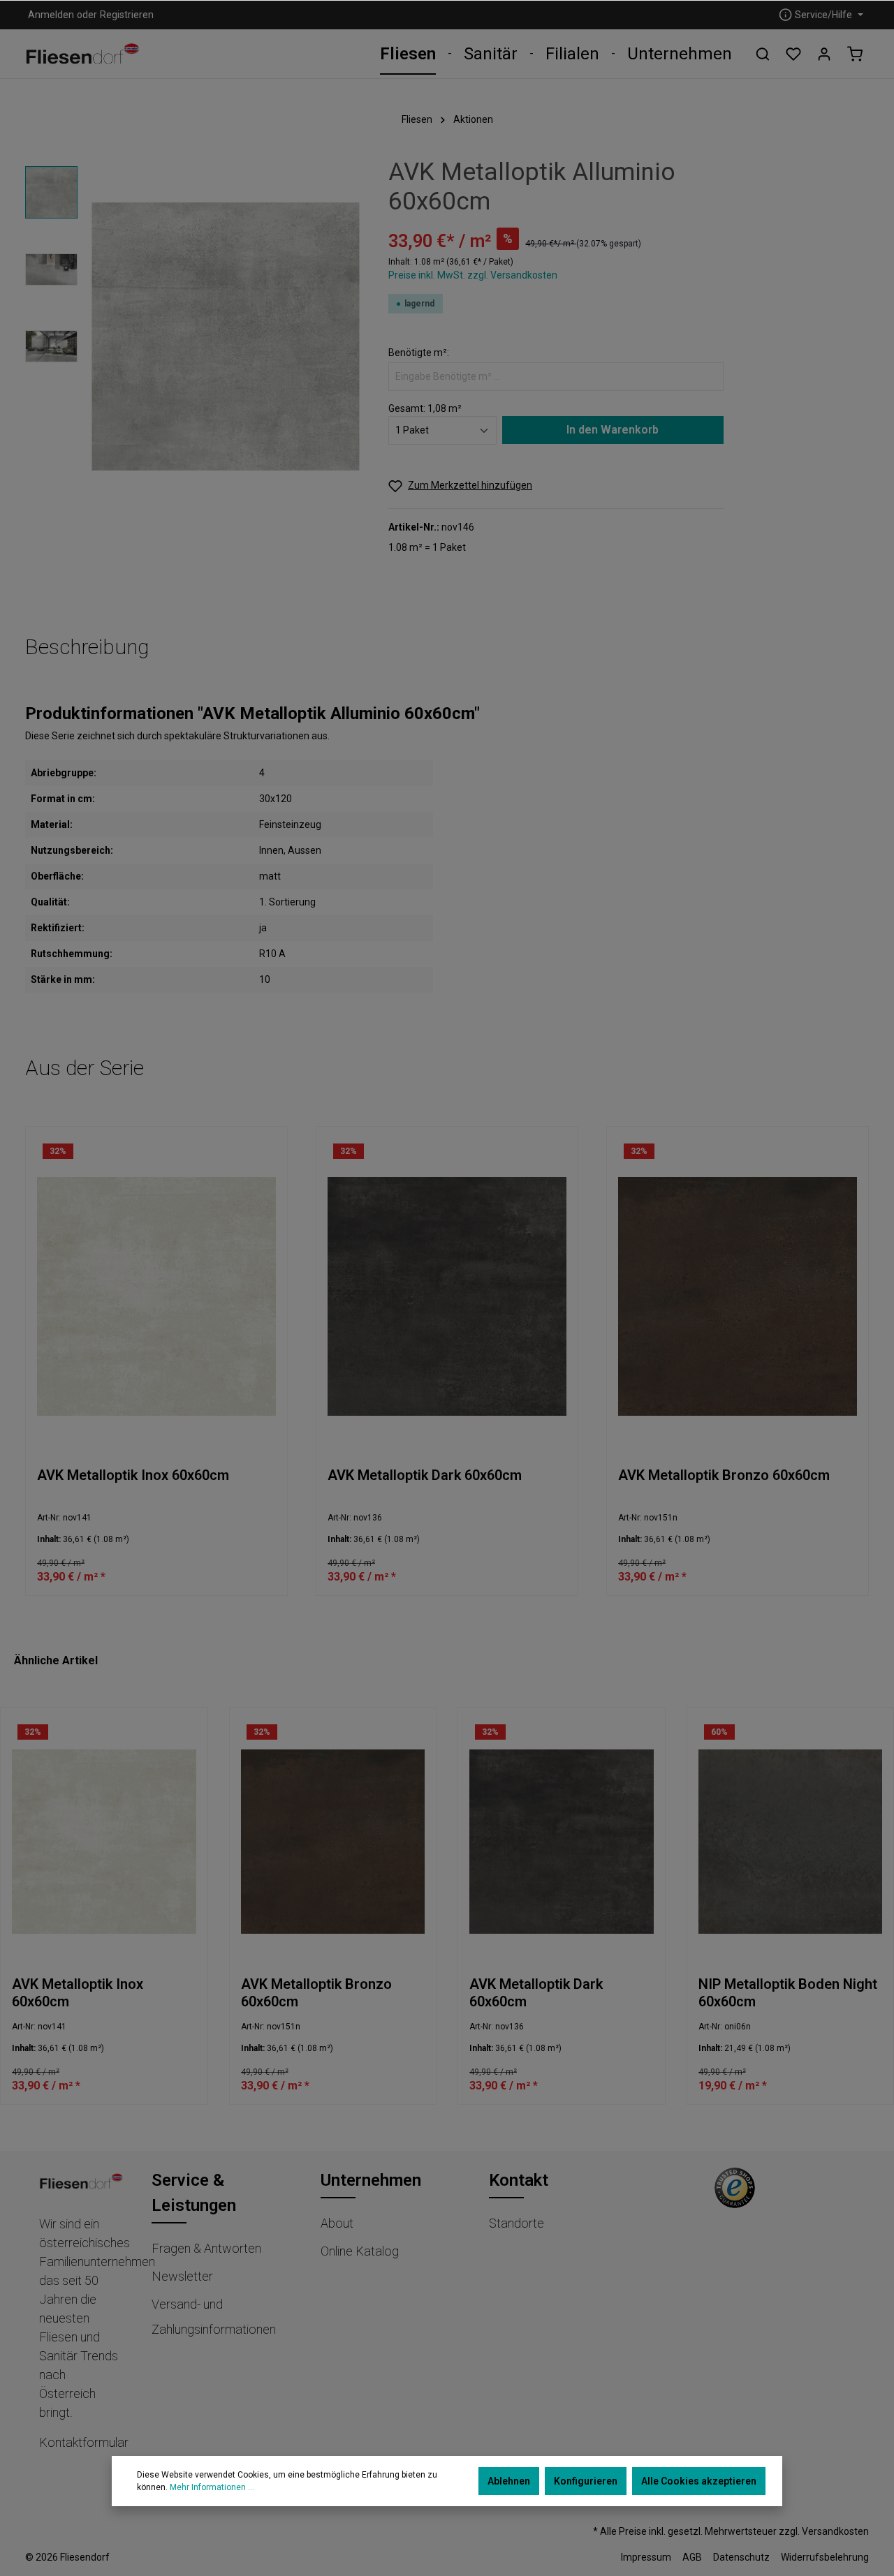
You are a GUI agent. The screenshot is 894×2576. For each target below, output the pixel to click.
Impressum (646, 2557)
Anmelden (51, 15)
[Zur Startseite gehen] (83, 54)
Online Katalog (360, 2251)
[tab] (87, 647)
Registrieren (127, 15)
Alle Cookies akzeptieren (699, 2481)
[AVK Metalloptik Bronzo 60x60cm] (738, 1297)
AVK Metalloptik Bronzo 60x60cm (724, 1475)
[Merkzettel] (793, 54)
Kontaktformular (84, 2442)
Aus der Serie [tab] (85, 1068)
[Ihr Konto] (824, 54)
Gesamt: (407, 408)
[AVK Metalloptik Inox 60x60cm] (156, 1297)
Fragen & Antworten (206, 2248)
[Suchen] (763, 54)
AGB (692, 2557)
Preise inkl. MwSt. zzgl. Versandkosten (473, 275)
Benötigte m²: (419, 353)
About (337, 2223)
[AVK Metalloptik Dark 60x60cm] (447, 1297)
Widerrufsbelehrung (825, 2557)
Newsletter (182, 2276)
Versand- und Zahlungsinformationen (214, 2317)
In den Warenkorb (613, 430)
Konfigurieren (586, 2481)
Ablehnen (509, 2481)
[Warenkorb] (855, 54)
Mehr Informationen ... (212, 2487)
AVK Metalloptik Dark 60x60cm (425, 1475)
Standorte (516, 2223)
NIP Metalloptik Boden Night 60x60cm (788, 1993)
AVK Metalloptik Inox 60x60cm (133, 1475)
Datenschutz (741, 2557)
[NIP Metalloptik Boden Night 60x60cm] (791, 1841)
